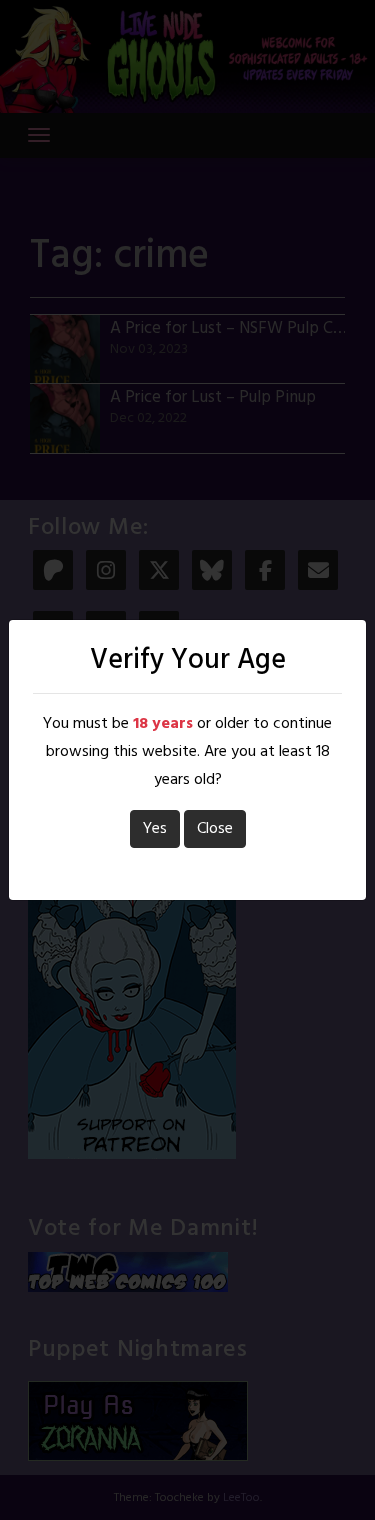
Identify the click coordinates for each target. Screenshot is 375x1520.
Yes (155, 829)
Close (215, 829)
